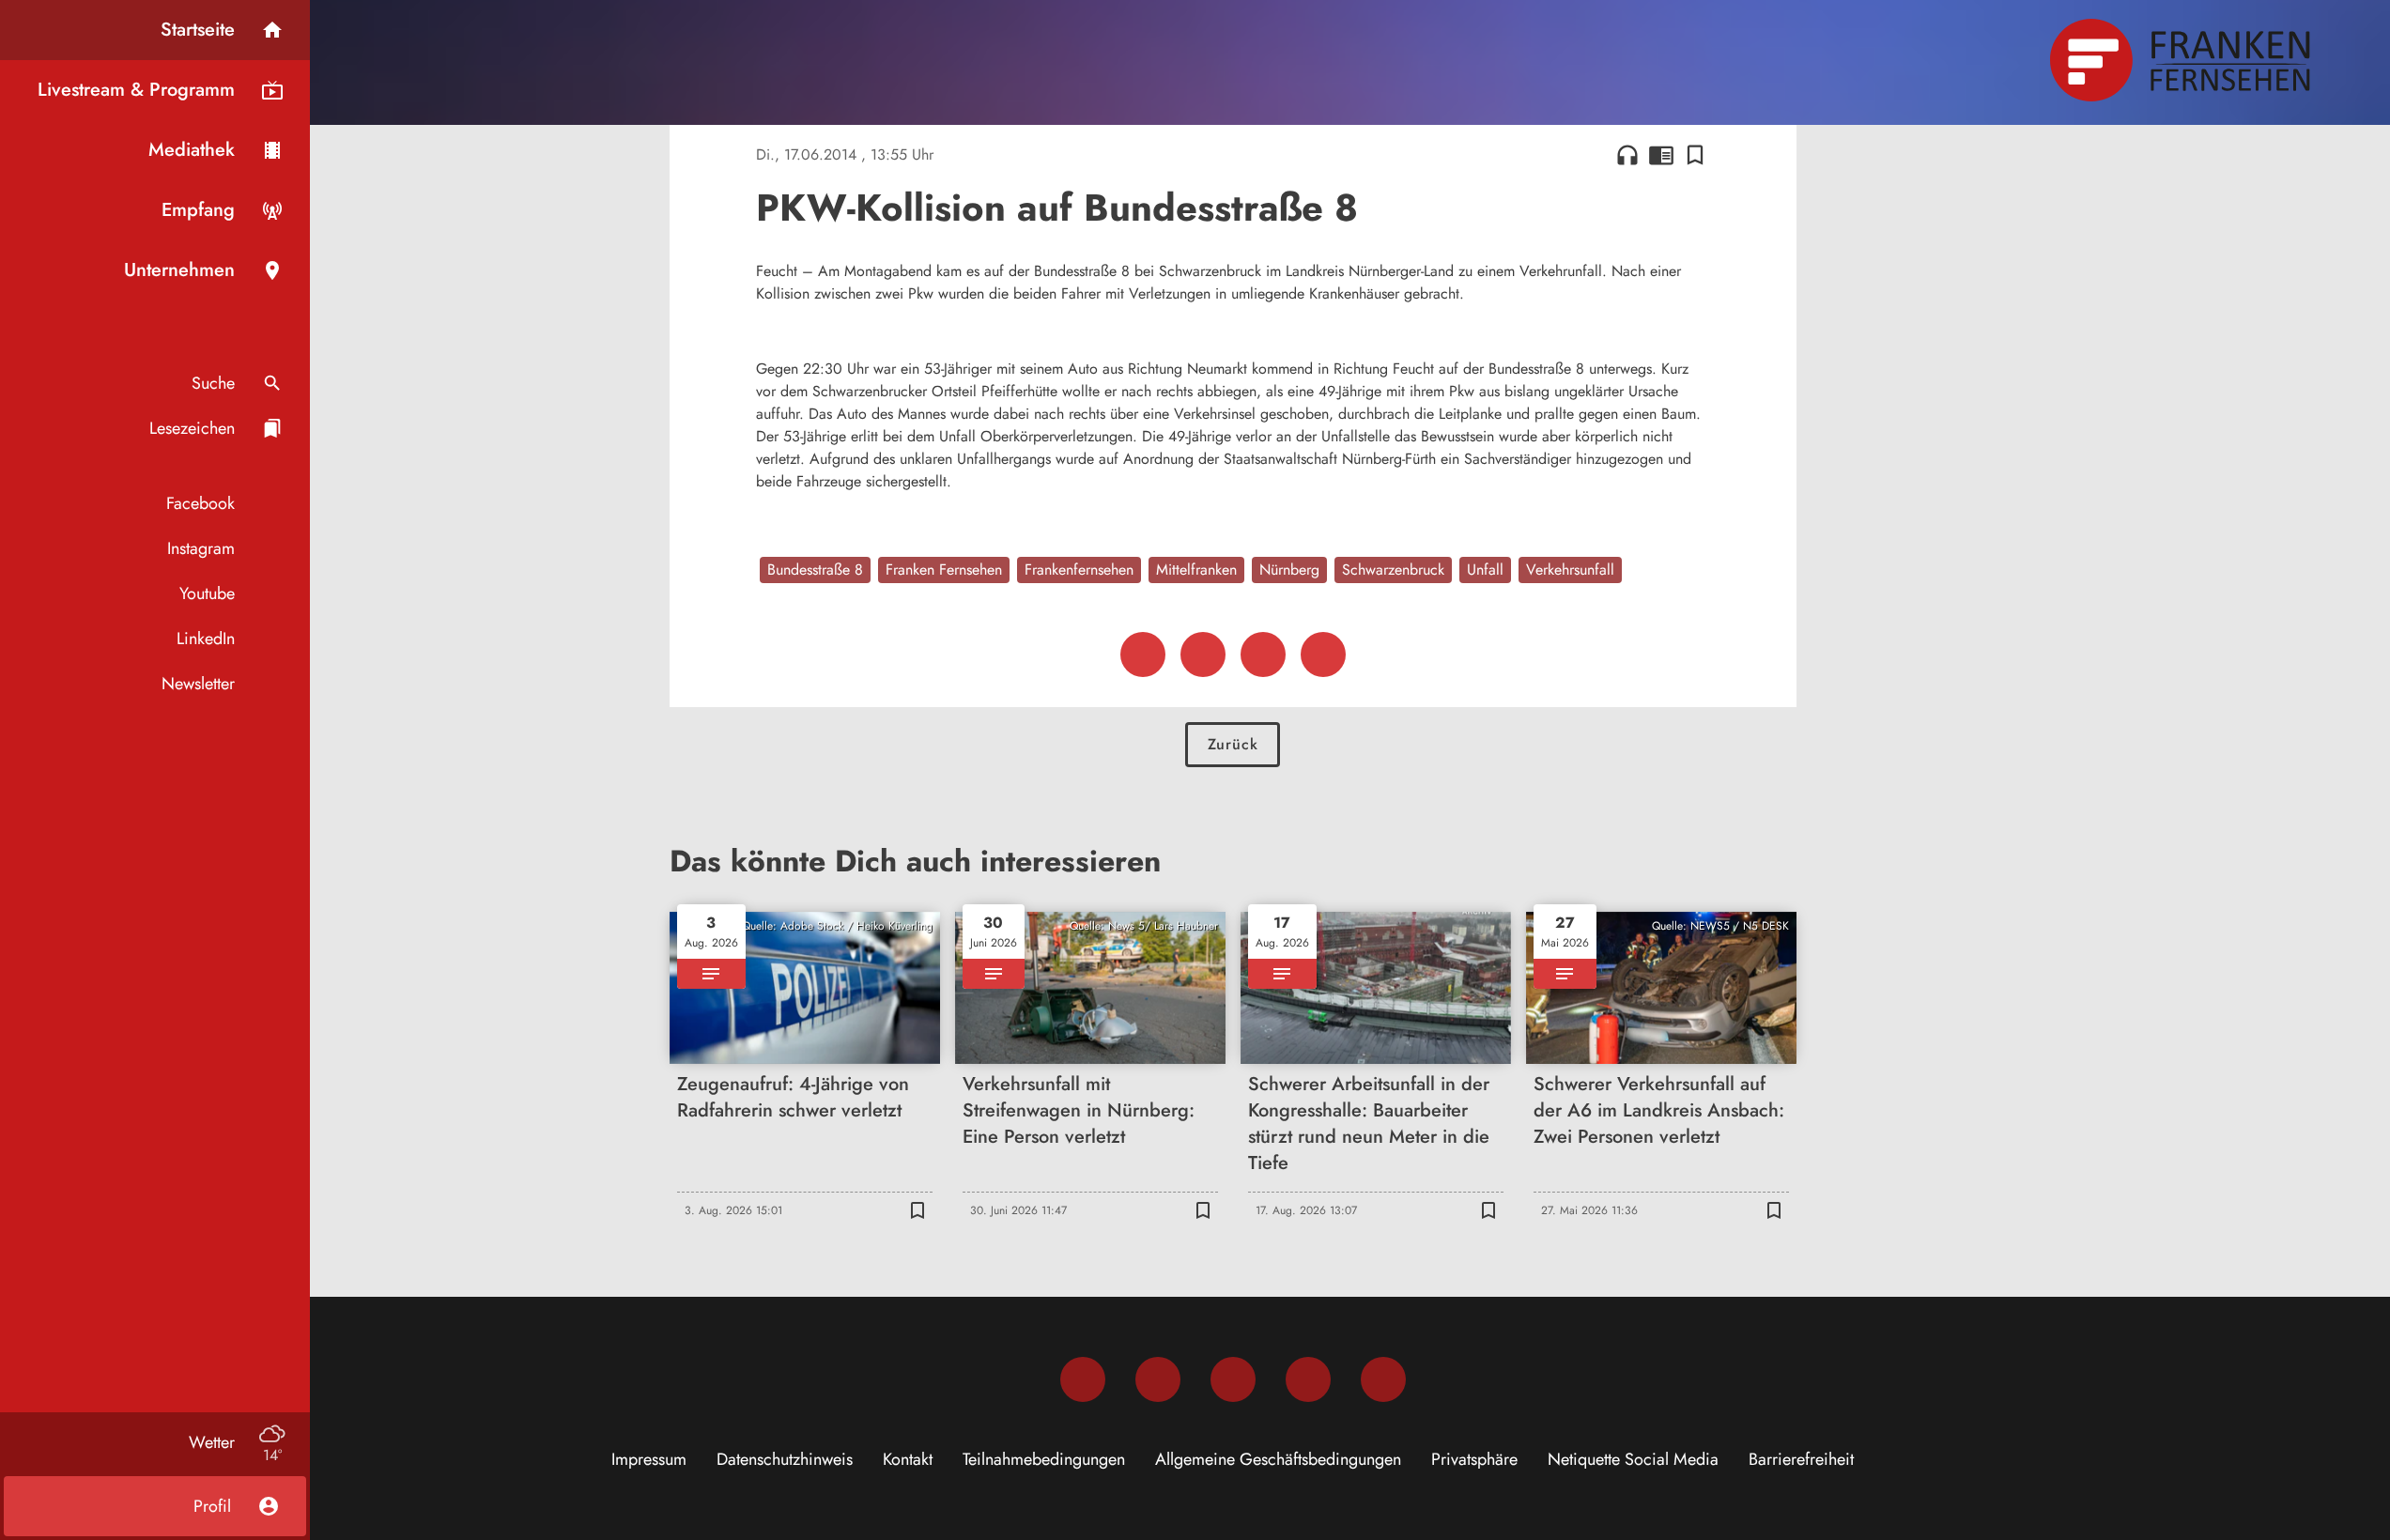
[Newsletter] (1383, 1379)
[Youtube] (1233, 1379)
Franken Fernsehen (944, 570)
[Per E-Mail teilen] (1323, 654)
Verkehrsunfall (1570, 570)
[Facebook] (1083, 1379)
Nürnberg (1289, 570)
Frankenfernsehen (1079, 570)
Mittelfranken (1196, 570)
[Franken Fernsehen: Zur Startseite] (2182, 60)
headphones (1627, 155)
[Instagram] (1158, 1379)
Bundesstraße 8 (815, 570)
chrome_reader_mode (1661, 155)
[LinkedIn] (1308, 1379)
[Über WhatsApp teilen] (1263, 654)
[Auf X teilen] (1203, 654)
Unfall (1485, 570)
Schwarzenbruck (1393, 570)
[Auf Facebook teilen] (1143, 654)
